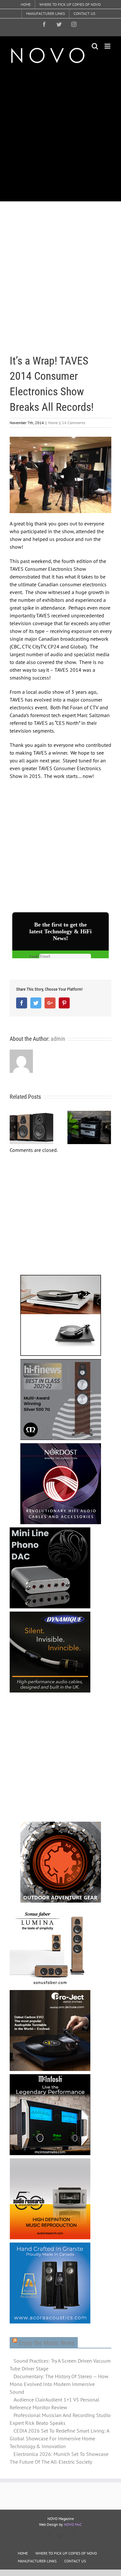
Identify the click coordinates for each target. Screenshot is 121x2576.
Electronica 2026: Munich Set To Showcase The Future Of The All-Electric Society (59, 2458)
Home (53, 423)
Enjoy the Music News (47, 2343)
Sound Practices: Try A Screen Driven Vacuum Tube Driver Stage (60, 2365)
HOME (23, 2553)
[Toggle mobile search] (95, 46)
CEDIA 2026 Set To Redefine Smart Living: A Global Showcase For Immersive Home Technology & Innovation (59, 2438)
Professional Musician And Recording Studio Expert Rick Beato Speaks (60, 2419)
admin (58, 1039)
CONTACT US (75, 2561)
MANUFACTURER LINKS (37, 2561)
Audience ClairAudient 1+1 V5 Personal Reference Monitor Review (55, 2403)
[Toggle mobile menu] (108, 46)
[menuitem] (26, 5)
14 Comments (74, 423)
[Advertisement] (60, 132)
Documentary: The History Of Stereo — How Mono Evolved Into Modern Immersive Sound (59, 2384)
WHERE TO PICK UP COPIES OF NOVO (66, 2553)
